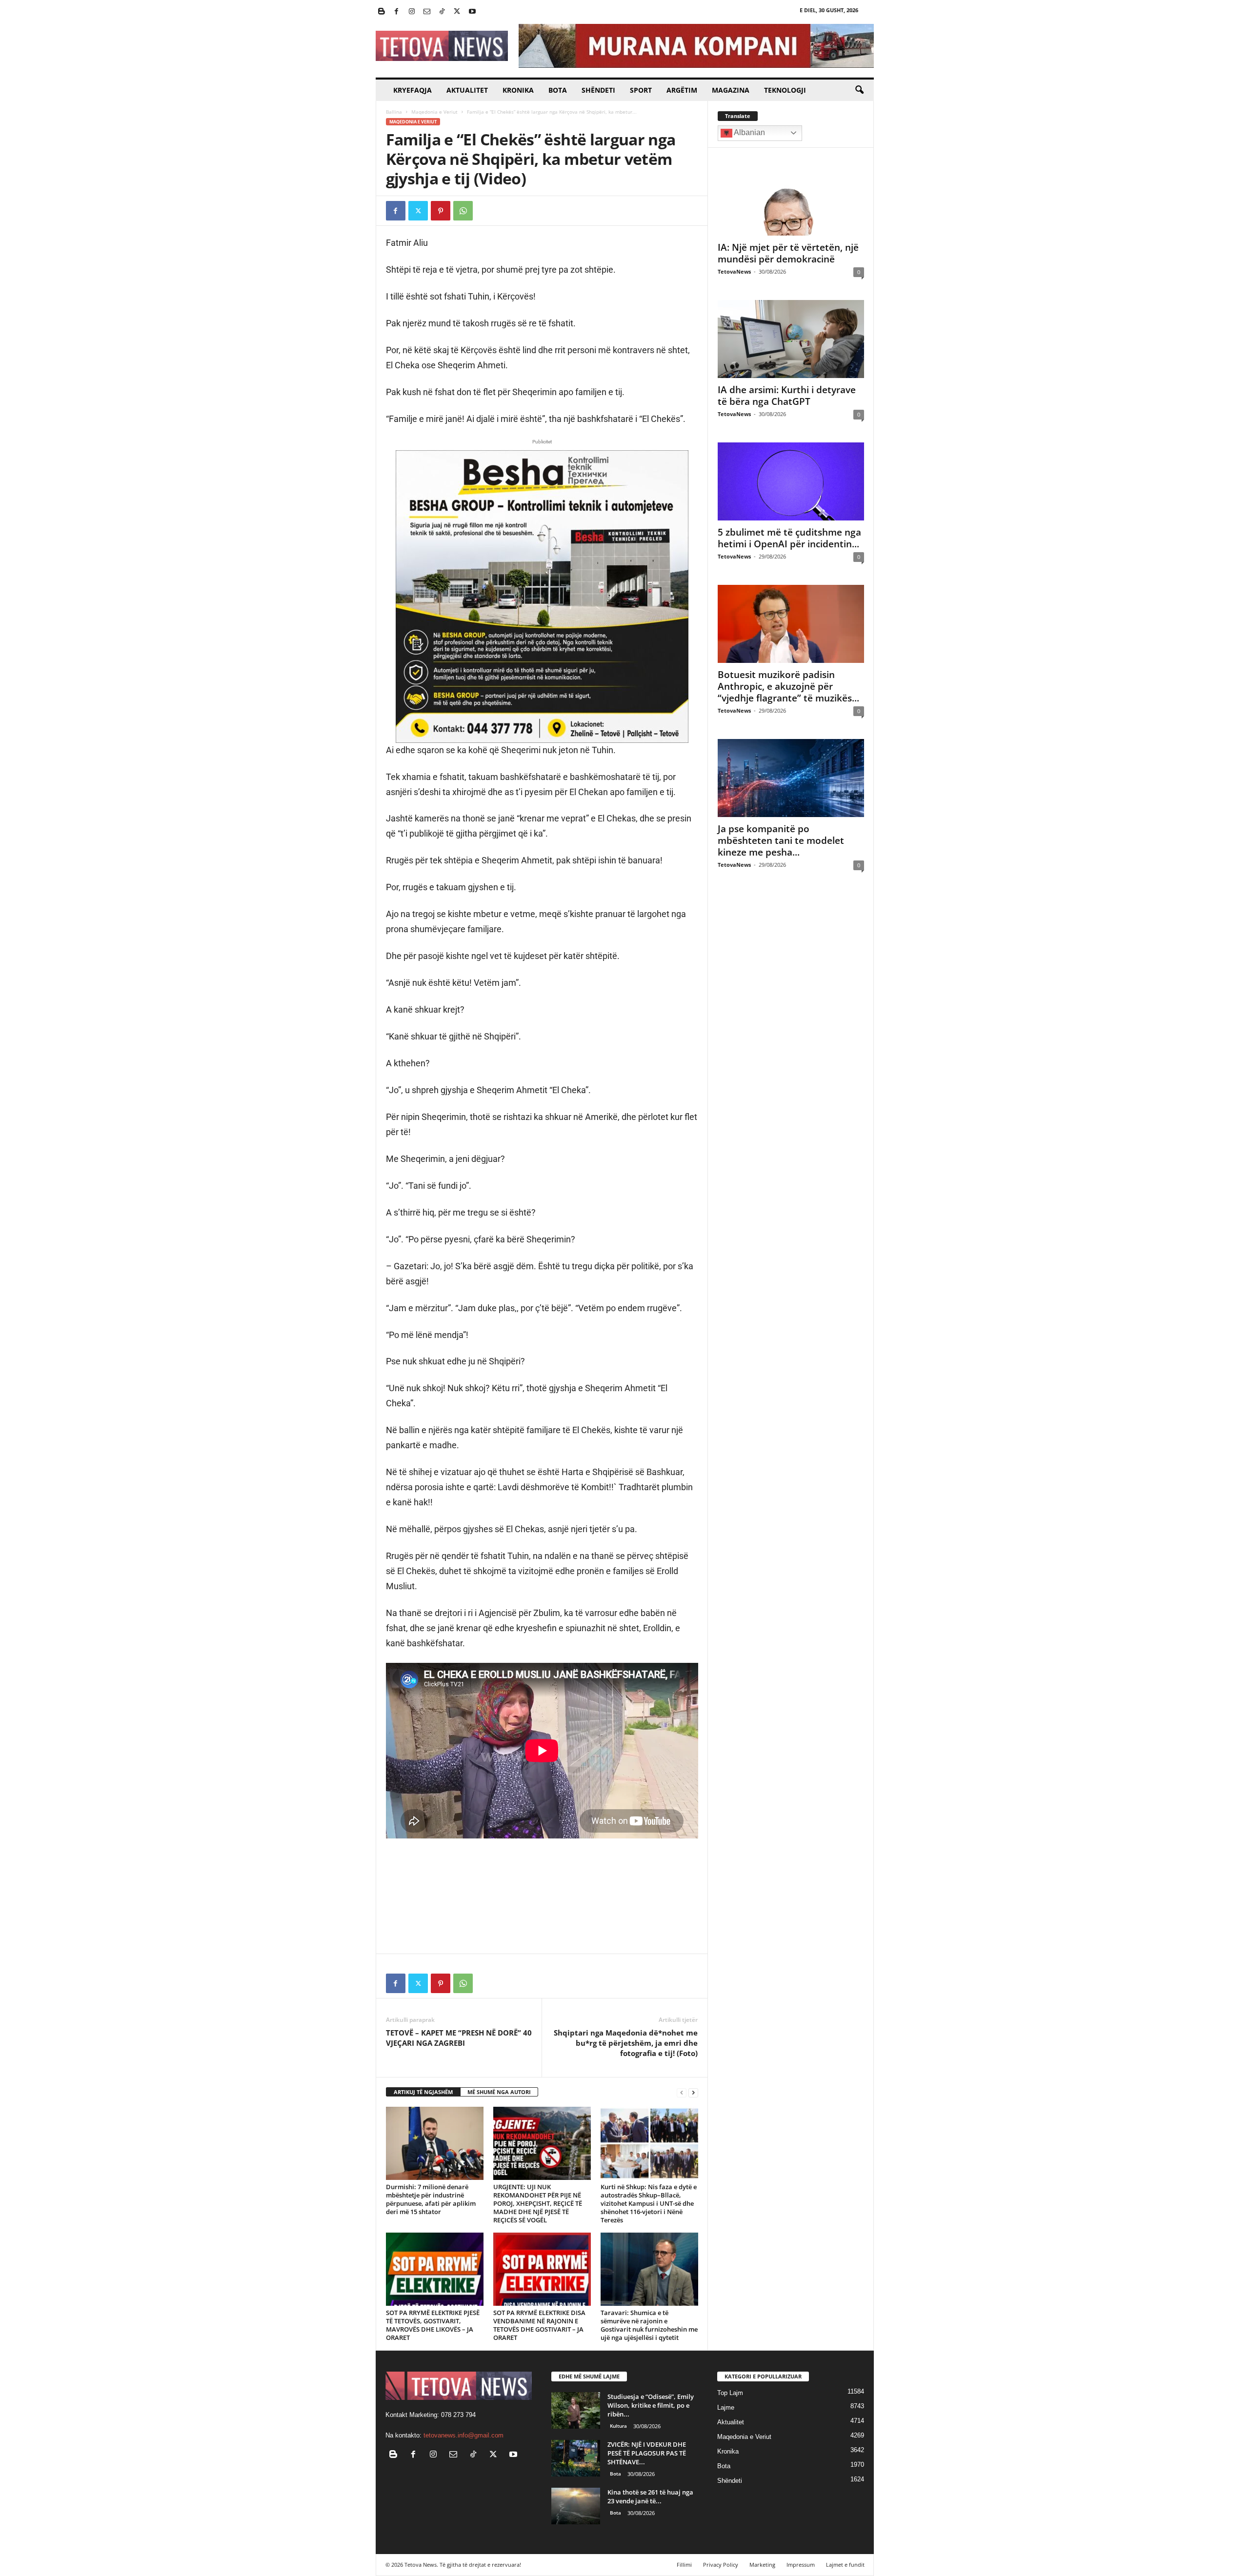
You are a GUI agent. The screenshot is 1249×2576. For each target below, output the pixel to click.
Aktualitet (467, 90)
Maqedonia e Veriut (434, 112)
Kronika (518, 90)
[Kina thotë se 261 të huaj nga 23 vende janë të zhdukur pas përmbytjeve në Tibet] (576, 2506)
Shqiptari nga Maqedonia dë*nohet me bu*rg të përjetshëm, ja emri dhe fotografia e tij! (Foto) (626, 2043)
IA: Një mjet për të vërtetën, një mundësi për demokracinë (788, 253)
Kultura (618, 2426)
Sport (641, 90)
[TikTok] (442, 12)
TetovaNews (734, 271)
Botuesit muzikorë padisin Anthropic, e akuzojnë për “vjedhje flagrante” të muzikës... (788, 686)
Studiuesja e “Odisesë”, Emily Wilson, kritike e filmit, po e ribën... (651, 2405)
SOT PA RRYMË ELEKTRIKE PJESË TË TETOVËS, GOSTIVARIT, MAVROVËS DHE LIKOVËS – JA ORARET (433, 2325)
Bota (558, 90)
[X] (457, 12)
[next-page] (693, 2092)
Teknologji (785, 90)
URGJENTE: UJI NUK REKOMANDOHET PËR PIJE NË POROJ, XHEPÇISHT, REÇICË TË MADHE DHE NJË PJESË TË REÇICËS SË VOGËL (538, 2203)
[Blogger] (382, 12)
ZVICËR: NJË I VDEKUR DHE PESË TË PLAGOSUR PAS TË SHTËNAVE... (647, 2453)
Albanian (749, 132)
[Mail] (427, 12)
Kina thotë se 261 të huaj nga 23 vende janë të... (650, 2496)
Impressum (801, 2565)
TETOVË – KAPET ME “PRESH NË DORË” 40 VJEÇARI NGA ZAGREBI (459, 2038)
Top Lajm (730, 2393)
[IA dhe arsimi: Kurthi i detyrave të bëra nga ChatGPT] (791, 339)
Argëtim (682, 90)
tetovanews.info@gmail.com (463, 2435)
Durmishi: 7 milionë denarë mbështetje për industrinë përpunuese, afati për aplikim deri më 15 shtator (431, 2199)
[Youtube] (472, 12)
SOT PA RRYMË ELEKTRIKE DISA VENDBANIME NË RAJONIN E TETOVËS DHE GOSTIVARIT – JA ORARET (539, 2325)
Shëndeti (598, 90)
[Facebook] (397, 12)
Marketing (762, 2565)
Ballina (394, 112)
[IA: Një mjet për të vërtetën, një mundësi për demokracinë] (791, 197)
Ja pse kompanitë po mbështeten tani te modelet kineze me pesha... (781, 840)
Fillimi (684, 2565)
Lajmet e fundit (845, 2565)
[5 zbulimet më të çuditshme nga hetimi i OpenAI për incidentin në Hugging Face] (791, 481)
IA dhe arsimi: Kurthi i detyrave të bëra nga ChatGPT (787, 396)
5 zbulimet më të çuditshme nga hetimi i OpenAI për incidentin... (789, 538)
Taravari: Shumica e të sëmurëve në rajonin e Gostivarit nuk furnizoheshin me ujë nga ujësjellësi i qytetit (649, 2325)
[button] (859, 90)
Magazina (731, 90)
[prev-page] (682, 2092)
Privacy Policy (721, 2565)
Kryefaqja (413, 90)
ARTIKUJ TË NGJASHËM (423, 2092)
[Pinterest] (441, 211)
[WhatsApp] (463, 211)
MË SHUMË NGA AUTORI (499, 2092)
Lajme (726, 2407)
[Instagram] (412, 12)
